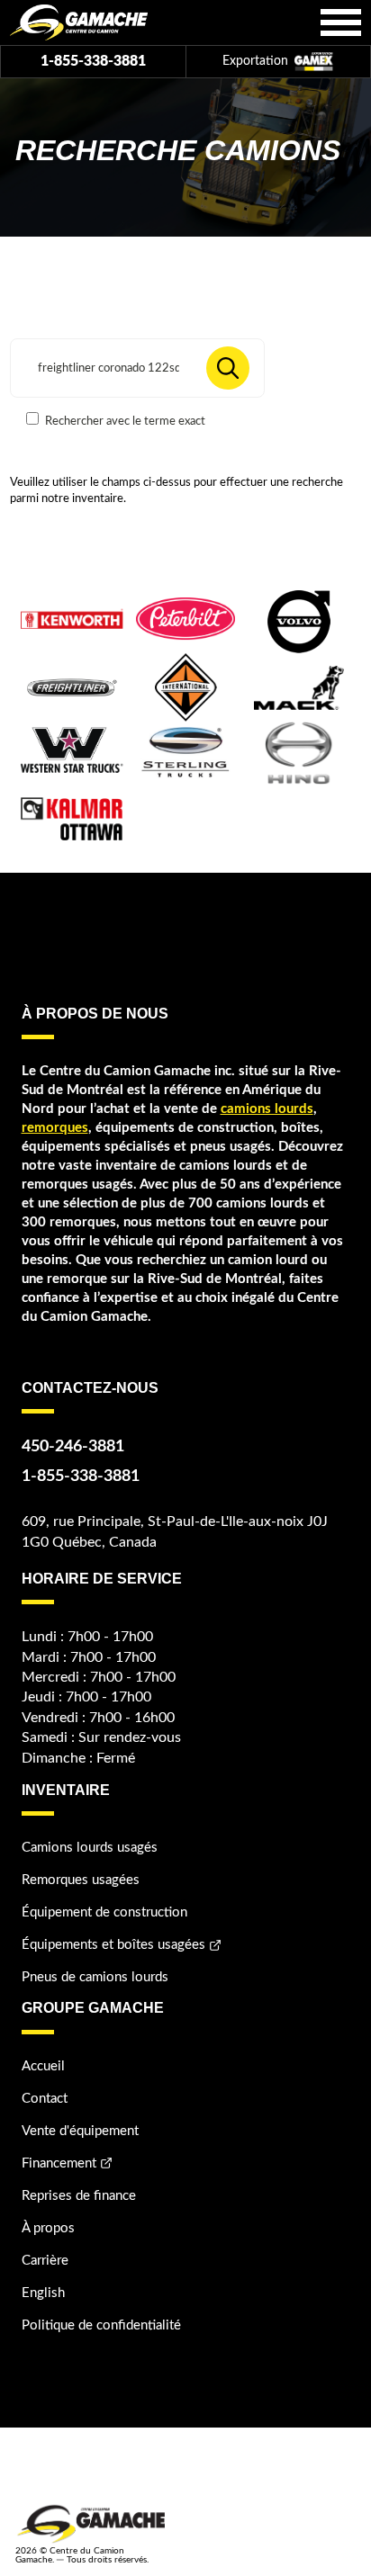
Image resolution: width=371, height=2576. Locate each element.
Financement (59, 2163)
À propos (48, 2228)
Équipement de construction (104, 1912)
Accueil (43, 2066)
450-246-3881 (73, 1447)
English (43, 2293)
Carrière (45, 2261)
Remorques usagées (81, 1880)
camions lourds (267, 1109)
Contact (45, 2099)
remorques (55, 1128)
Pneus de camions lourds (95, 1977)
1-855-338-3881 (93, 61)
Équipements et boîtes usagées (113, 1945)
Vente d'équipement (80, 2131)
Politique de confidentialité (101, 2325)
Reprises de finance (79, 2196)
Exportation (257, 61)
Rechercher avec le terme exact (124, 421)
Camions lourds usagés (90, 1848)
